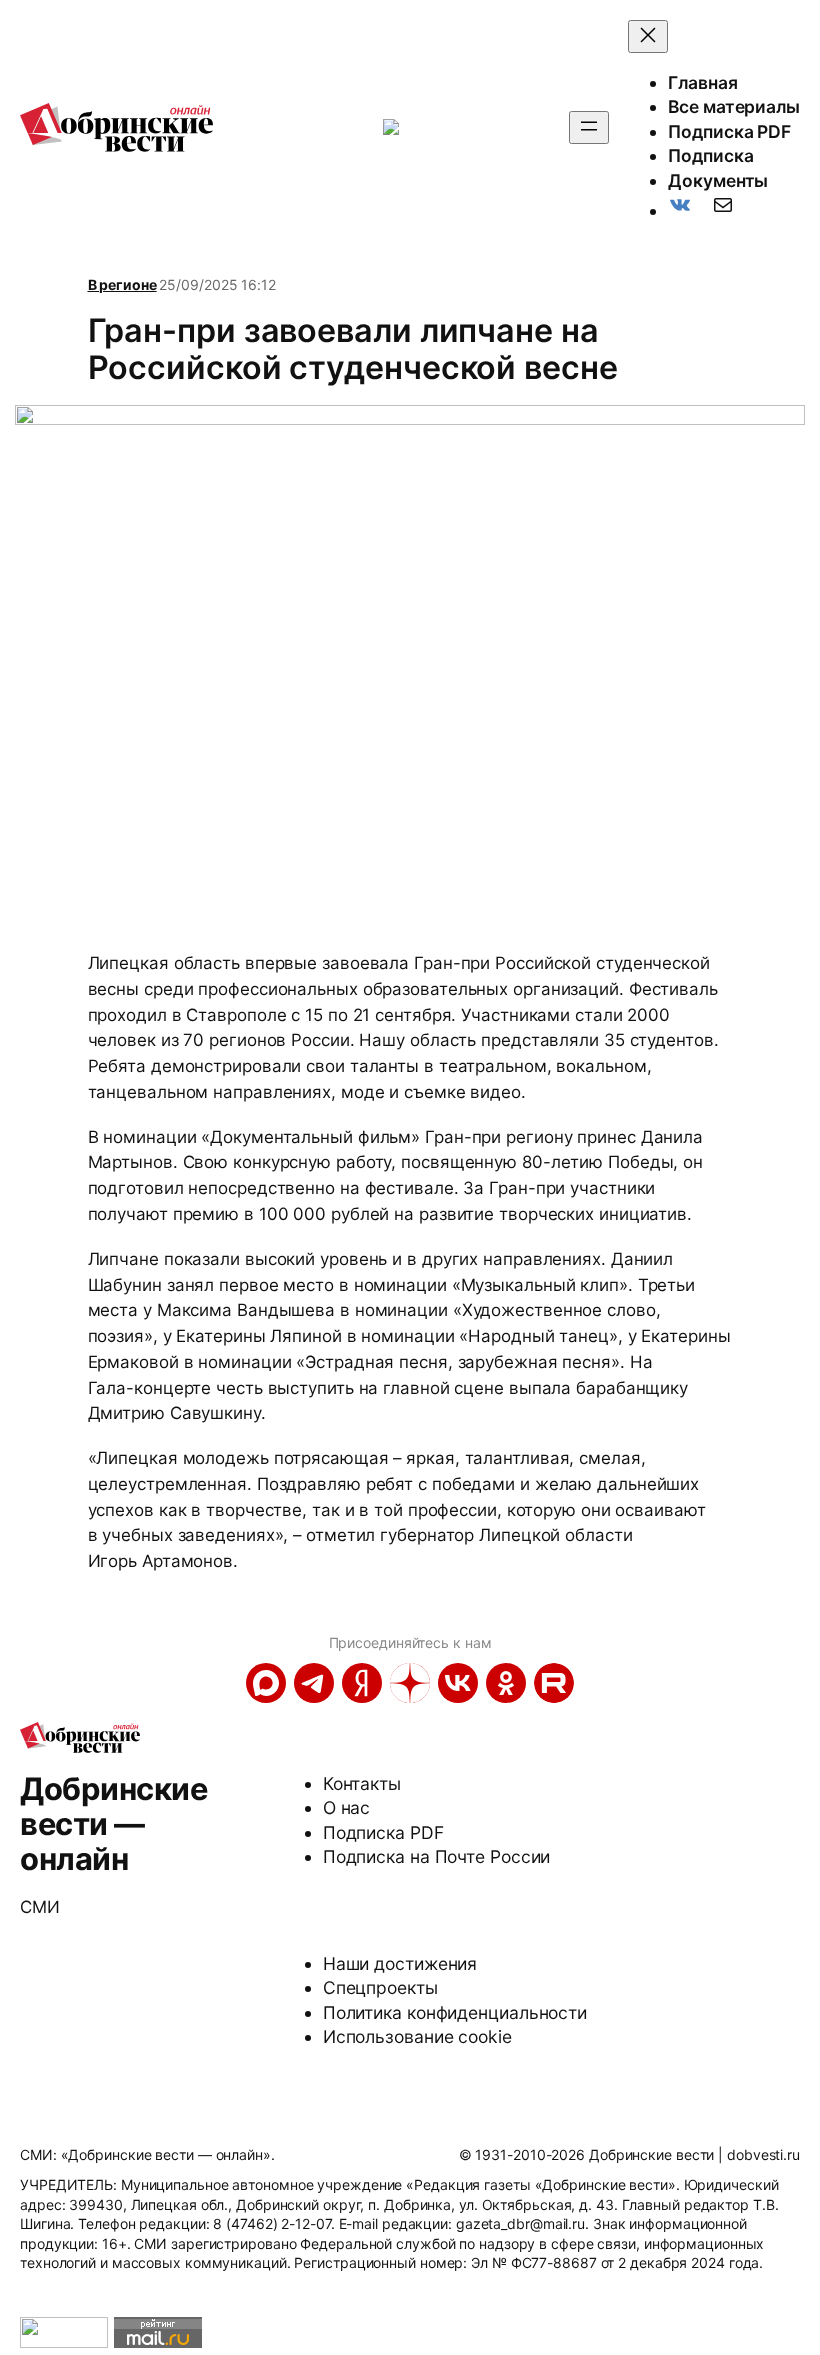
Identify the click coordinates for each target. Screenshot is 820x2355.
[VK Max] (266, 1683)
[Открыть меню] (589, 127)
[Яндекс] (362, 1683)
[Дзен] (410, 1683)
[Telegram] (314, 1683)
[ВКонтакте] (458, 1683)
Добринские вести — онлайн (113, 1823)
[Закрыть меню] (648, 36)
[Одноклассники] (506, 1683)
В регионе (122, 284)
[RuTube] (554, 1683)
